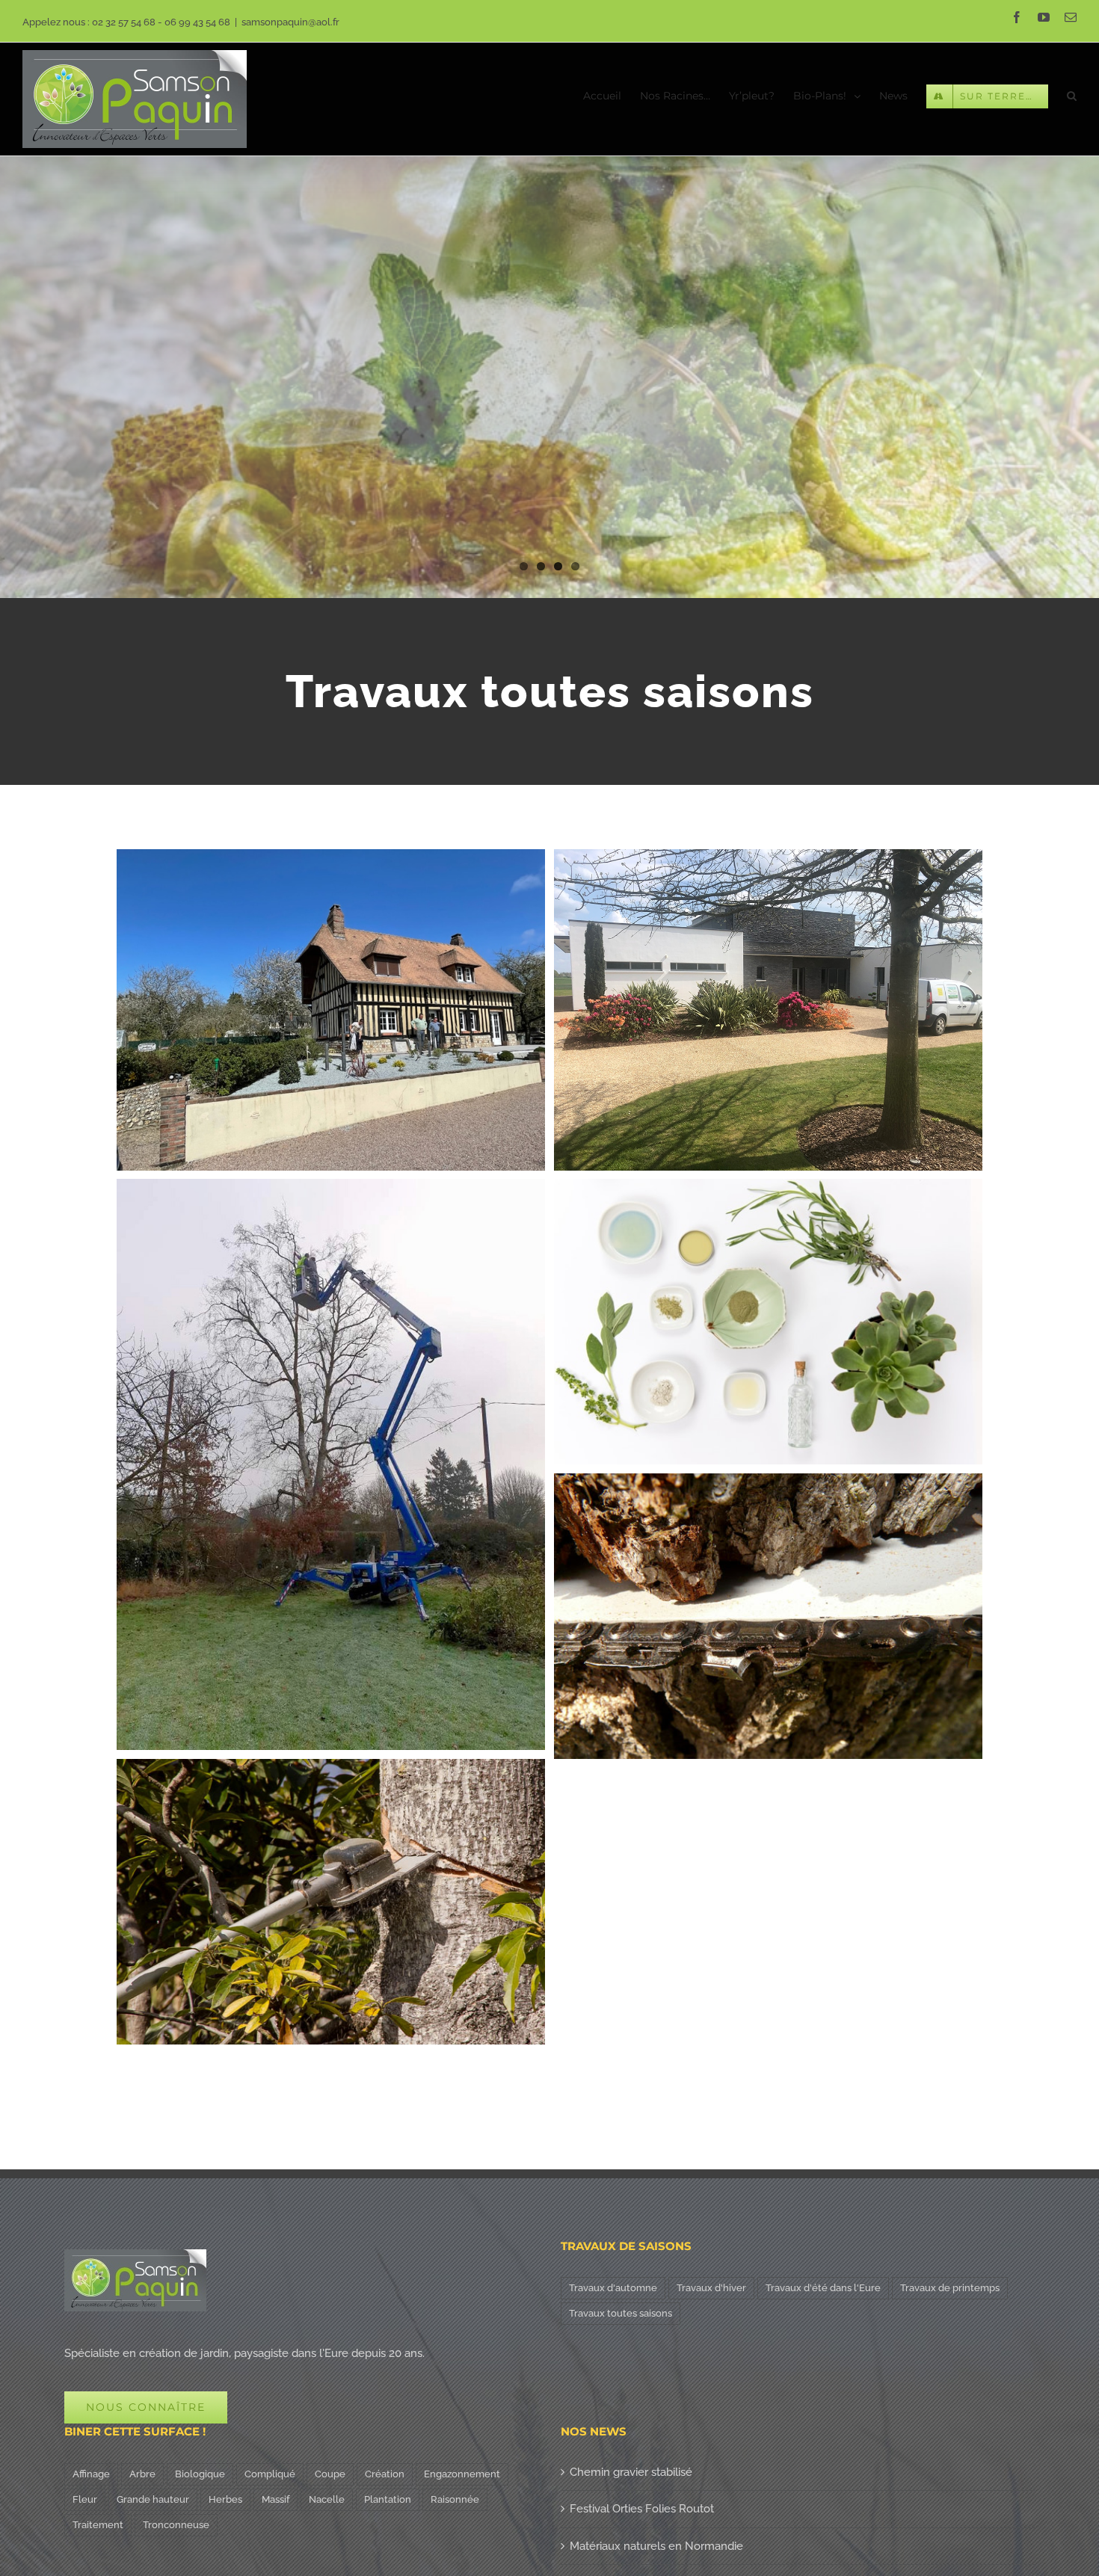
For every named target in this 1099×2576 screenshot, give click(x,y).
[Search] (1072, 95)
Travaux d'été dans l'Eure (823, 2288)
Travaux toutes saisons (621, 2313)
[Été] (549, 299)
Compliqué (270, 2474)
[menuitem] (612, 95)
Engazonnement (462, 2474)
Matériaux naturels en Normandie (656, 2546)
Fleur (85, 2499)
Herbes (225, 2499)
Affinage (91, 2474)
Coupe (330, 2474)
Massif (275, 2499)
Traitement (98, 2525)
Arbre (142, 2474)
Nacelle (327, 2499)
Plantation (388, 2499)
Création (385, 2474)
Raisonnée (455, 2499)
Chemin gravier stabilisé (631, 2472)
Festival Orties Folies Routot (642, 2509)
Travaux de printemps (950, 2288)
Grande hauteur (153, 2499)
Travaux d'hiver (711, 2288)
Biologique (200, 2474)
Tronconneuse (176, 2525)
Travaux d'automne (613, 2288)
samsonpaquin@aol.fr (290, 22)
